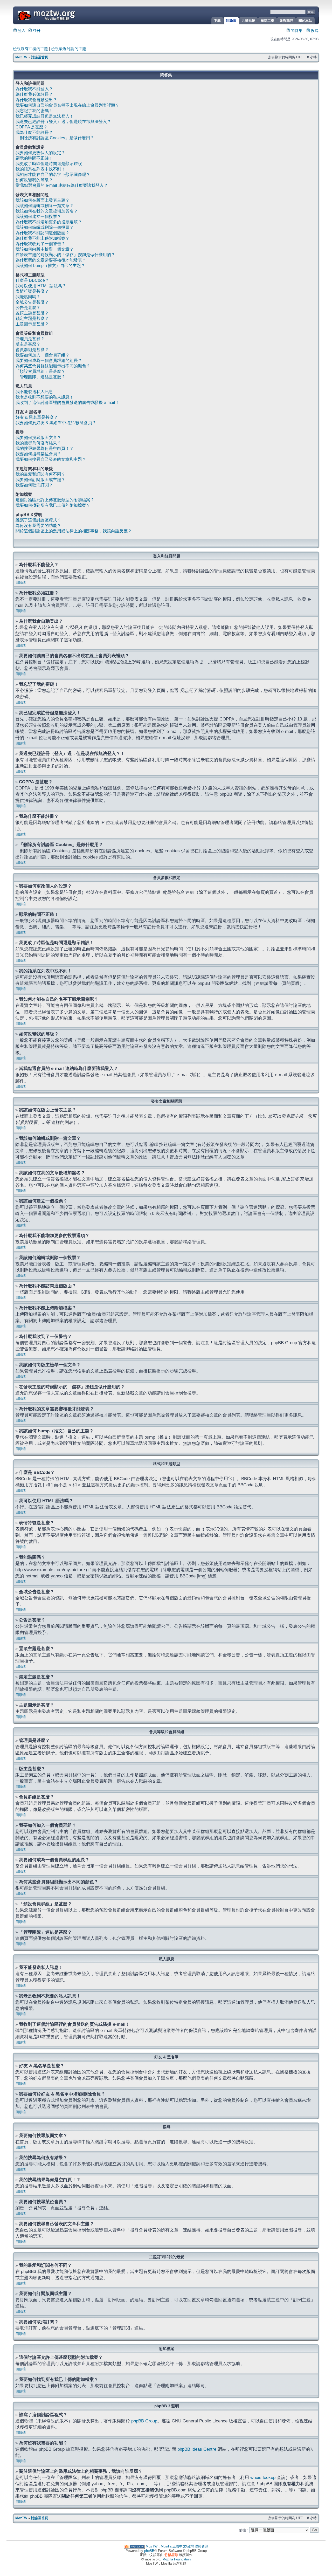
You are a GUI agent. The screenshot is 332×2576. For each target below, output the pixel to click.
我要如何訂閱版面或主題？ (40, 480)
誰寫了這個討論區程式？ (38, 520)
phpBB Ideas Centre (197, 2449)
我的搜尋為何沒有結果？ (38, 443)
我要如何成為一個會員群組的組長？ (49, 360)
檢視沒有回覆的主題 (30, 49)
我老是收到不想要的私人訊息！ (45, 397)
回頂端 (21, 583)
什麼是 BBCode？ (32, 280)
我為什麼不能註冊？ (34, 132)
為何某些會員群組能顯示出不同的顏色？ (53, 366)
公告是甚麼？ (28, 308)
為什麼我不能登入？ (34, 89)
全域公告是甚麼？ (32, 302)
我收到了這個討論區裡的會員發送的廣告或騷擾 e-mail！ (67, 403)
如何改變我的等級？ (34, 180)
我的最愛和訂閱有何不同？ (40, 474)
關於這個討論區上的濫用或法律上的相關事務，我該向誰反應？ (74, 531)
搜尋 (314, 31)
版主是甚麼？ (28, 344)
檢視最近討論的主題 (69, 49)
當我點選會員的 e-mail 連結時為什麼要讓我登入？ (62, 185)
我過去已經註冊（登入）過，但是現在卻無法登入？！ (65, 122)
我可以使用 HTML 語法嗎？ (41, 286)
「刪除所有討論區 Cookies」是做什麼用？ (55, 138)
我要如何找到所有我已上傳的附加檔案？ (53, 505)
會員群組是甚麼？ (32, 350)
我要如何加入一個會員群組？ (43, 355)
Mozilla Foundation (177, 2559)
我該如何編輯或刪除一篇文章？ (45, 206)
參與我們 (286, 21)
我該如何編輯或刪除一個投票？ (45, 227)
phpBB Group (144, 2421)
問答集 (296, 31)
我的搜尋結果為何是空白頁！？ (45, 448)
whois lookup (263, 2477)
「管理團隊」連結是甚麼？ (40, 377)
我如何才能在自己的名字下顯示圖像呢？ (53, 174)
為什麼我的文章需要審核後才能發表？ (51, 260)
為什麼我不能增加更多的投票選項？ (49, 222)
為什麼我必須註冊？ (34, 94)
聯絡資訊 (202, 2546)
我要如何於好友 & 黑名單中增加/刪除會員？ (56, 423)
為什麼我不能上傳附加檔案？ (43, 238)
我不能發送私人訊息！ (36, 392)
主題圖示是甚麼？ (32, 324)
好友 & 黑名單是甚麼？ (37, 417)
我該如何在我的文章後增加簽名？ (47, 211)
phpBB (149, 2551)
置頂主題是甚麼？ (32, 313)
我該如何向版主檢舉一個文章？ (45, 249)
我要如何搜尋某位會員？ (38, 454)
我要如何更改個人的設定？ (40, 153)
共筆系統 (248, 21)
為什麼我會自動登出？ (36, 100)
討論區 (231, 21)
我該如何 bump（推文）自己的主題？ (50, 266)
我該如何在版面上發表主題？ (43, 200)
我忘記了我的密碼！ (34, 111)
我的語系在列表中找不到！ (40, 169)
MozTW (59, 15)
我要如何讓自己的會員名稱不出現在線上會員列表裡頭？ (67, 105)
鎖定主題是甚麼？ (32, 318)
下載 (217, 21)
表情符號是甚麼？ (32, 291)
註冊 (36, 31)
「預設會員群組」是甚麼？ (40, 371)
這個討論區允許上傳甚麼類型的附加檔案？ (55, 500)
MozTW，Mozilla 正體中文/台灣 (170, 2546)
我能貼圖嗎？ (28, 297)
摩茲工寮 (267, 21)
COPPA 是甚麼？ (32, 127)
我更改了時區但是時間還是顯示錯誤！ (51, 164)
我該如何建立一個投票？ (38, 217)
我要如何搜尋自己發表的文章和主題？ (51, 459)
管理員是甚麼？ (30, 339)
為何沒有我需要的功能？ (38, 525)
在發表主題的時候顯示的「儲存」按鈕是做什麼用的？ (65, 255)
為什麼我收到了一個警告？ (40, 244)
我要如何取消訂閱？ (34, 485)
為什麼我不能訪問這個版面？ (43, 233)
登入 (21, 31)
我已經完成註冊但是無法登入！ (45, 116)
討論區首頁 (40, 57)
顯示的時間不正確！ (34, 158)
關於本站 (305, 21)
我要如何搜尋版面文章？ (38, 438)
